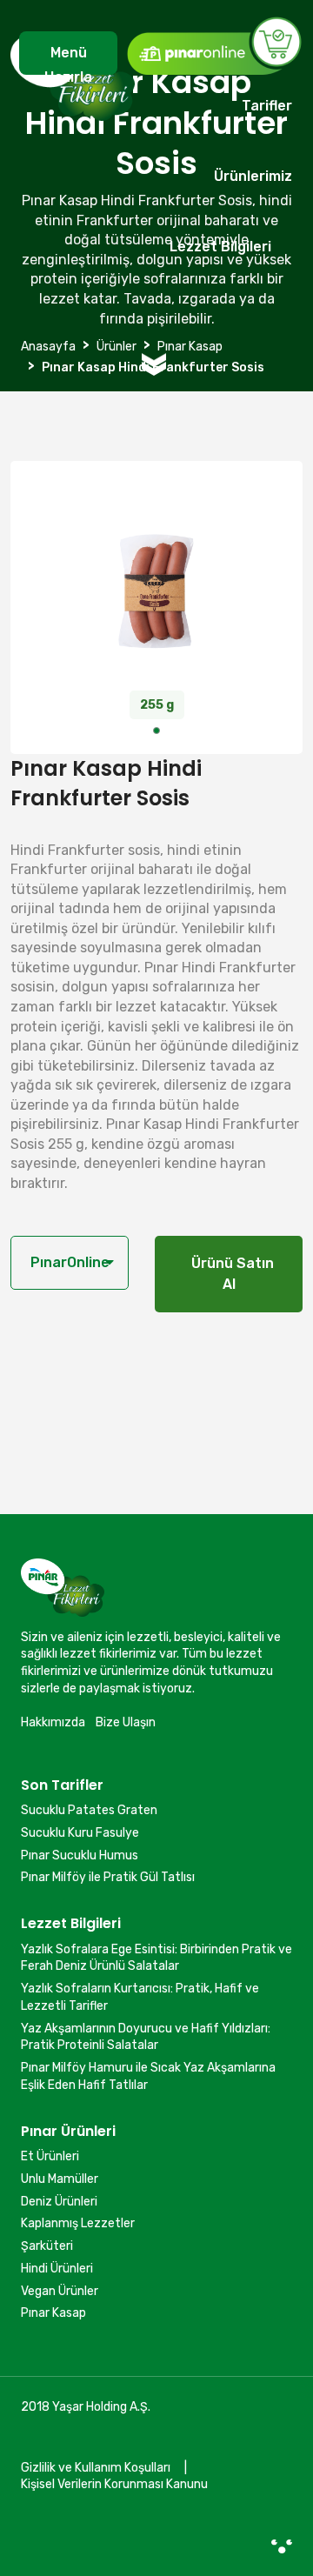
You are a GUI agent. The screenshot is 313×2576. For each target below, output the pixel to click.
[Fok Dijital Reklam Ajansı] (282, 2546)
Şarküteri (47, 2246)
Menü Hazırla (68, 60)
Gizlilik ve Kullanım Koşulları (96, 2468)
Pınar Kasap (53, 2313)
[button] (156, 731)
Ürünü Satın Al (229, 1274)
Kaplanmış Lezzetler (78, 2223)
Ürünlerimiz (253, 176)
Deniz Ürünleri (59, 2202)
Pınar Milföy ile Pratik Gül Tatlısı (108, 1877)
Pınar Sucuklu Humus (80, 1855)
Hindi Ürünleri (57, 2269)
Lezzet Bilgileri (220, 247)
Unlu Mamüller (60, 2179)
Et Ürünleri (50, 2156)
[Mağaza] (214, 45)
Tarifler (267, 106)
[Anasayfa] (73, 156)
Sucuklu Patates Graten (89, 1810)
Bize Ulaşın (126, 1722)
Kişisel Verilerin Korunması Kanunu (114, 2484)
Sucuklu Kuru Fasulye (80, 1833)
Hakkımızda (53, 1722)
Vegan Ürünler (60, 2291)
